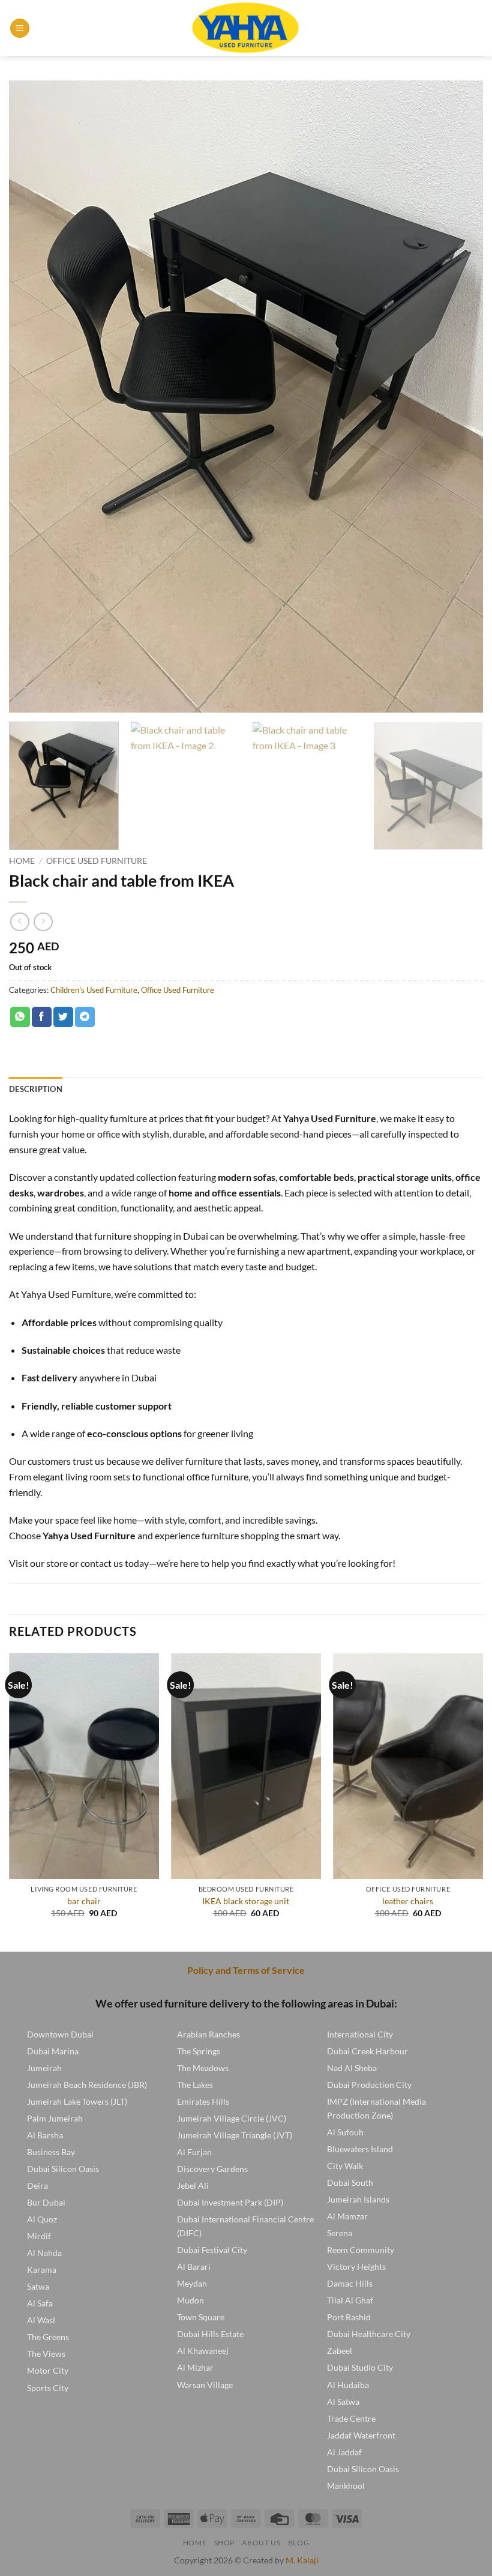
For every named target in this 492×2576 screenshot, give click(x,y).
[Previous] (34, 397)
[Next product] (19, 922)
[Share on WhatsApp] (20, 1017)
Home (22, 861)
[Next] (458, 397)
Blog (298, 2543)
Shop (224, 2543)
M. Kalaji (302, 2560)
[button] (20, 29)
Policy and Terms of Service (246, 1970)
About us (261, 2543)
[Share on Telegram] (85, 1017)
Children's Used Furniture (94, 990)
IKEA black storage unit (246, 1901)
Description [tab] (36, 1089)
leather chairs (408, 1901)
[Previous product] (43, 922)
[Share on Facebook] (42, 1017)
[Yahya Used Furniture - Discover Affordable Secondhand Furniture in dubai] (246, 28)
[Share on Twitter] (63, 1017)
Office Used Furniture (97, 861)
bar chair (84, 1901)
